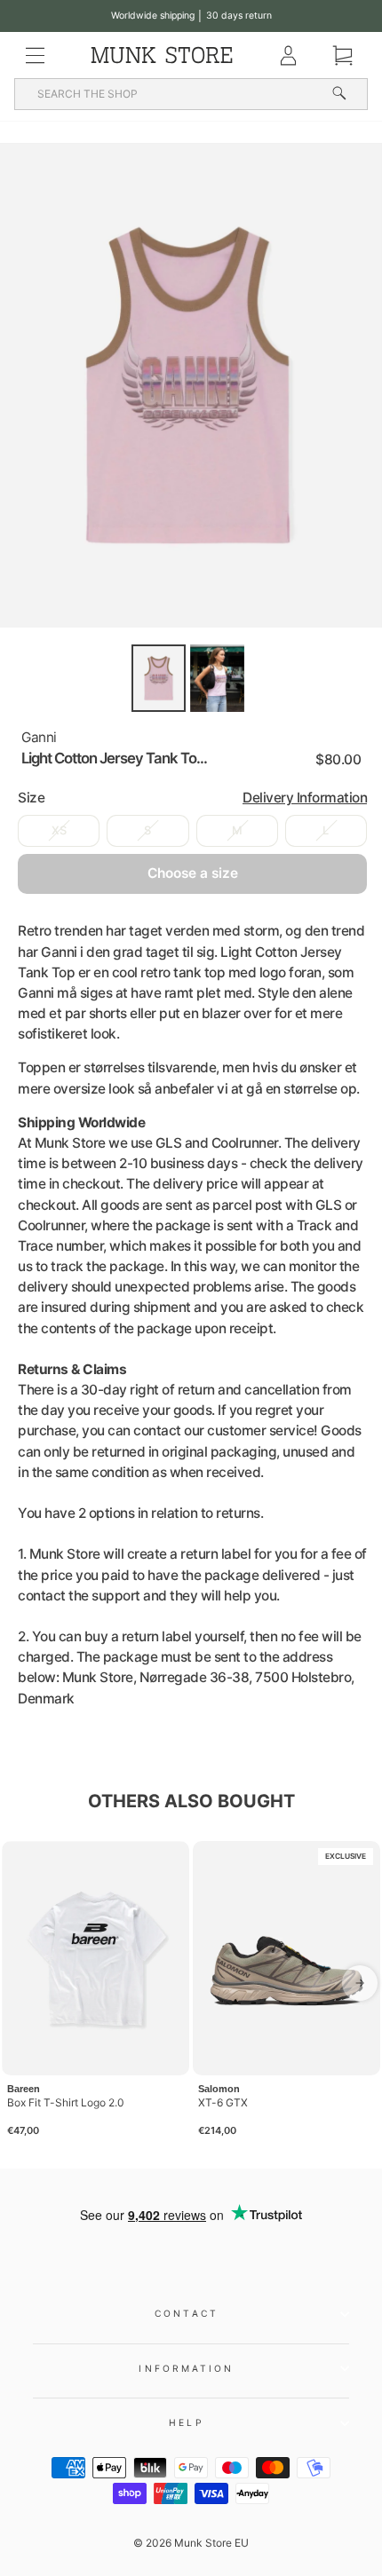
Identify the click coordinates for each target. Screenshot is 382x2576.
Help (186, 2422)
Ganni (39, 737)
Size (192, 798)
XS (59, 830)
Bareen (24, 2089)
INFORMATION (186, 2368)
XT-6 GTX (223, 2102)
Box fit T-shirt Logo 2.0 (66, 2102)
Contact (187, 2313)
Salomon (219, 2089)
